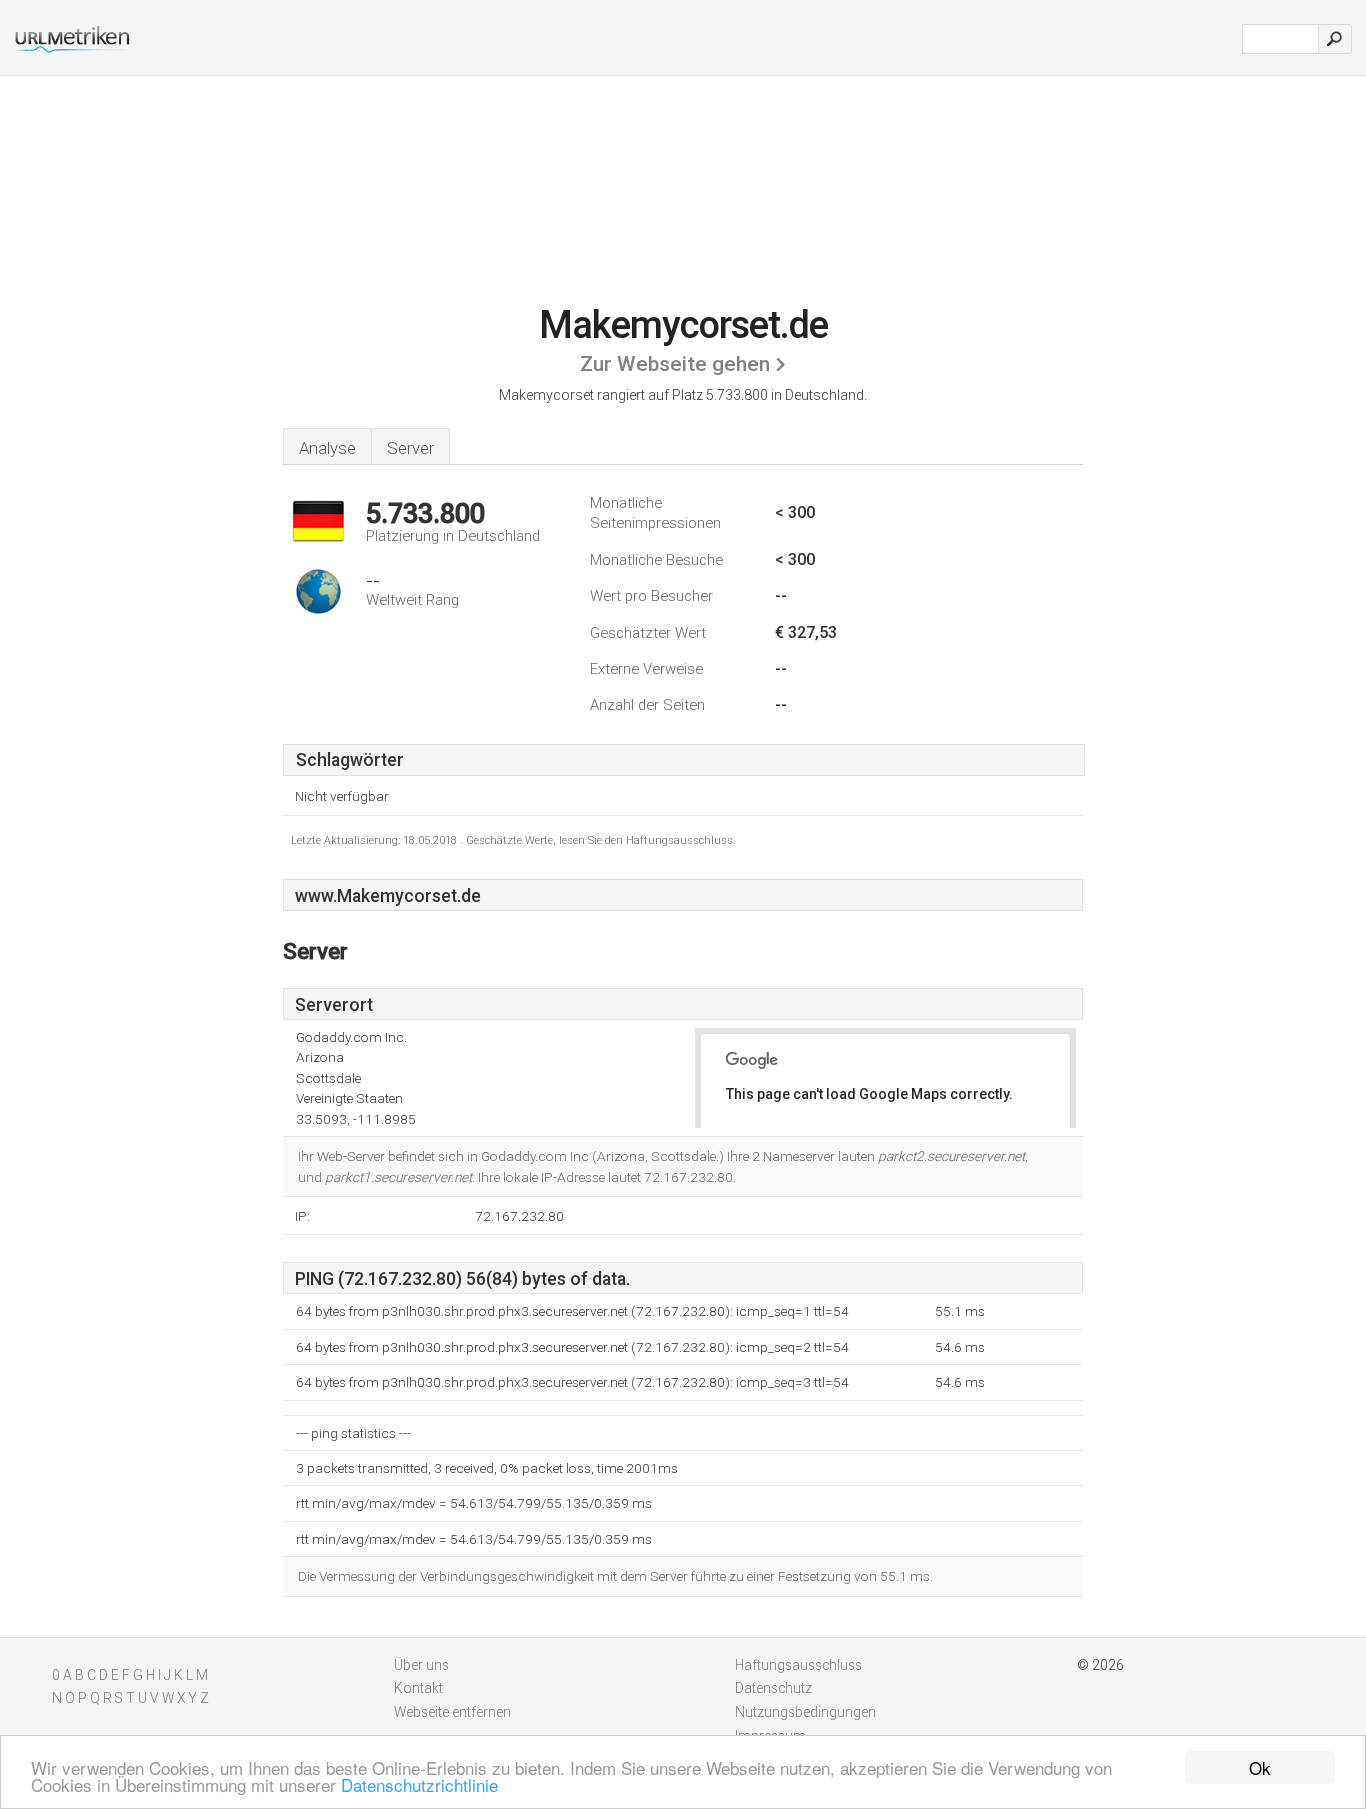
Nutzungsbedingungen (805, 1712)
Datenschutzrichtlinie (419, 1784)
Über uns (421, 1665)
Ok (1260, 1767)
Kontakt (418, 1688)
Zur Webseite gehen (675, 364)
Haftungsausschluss (798, 1665)
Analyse (327, 448)
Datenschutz (773, 1688)
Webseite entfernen (452, 1712)
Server (410, 448)
